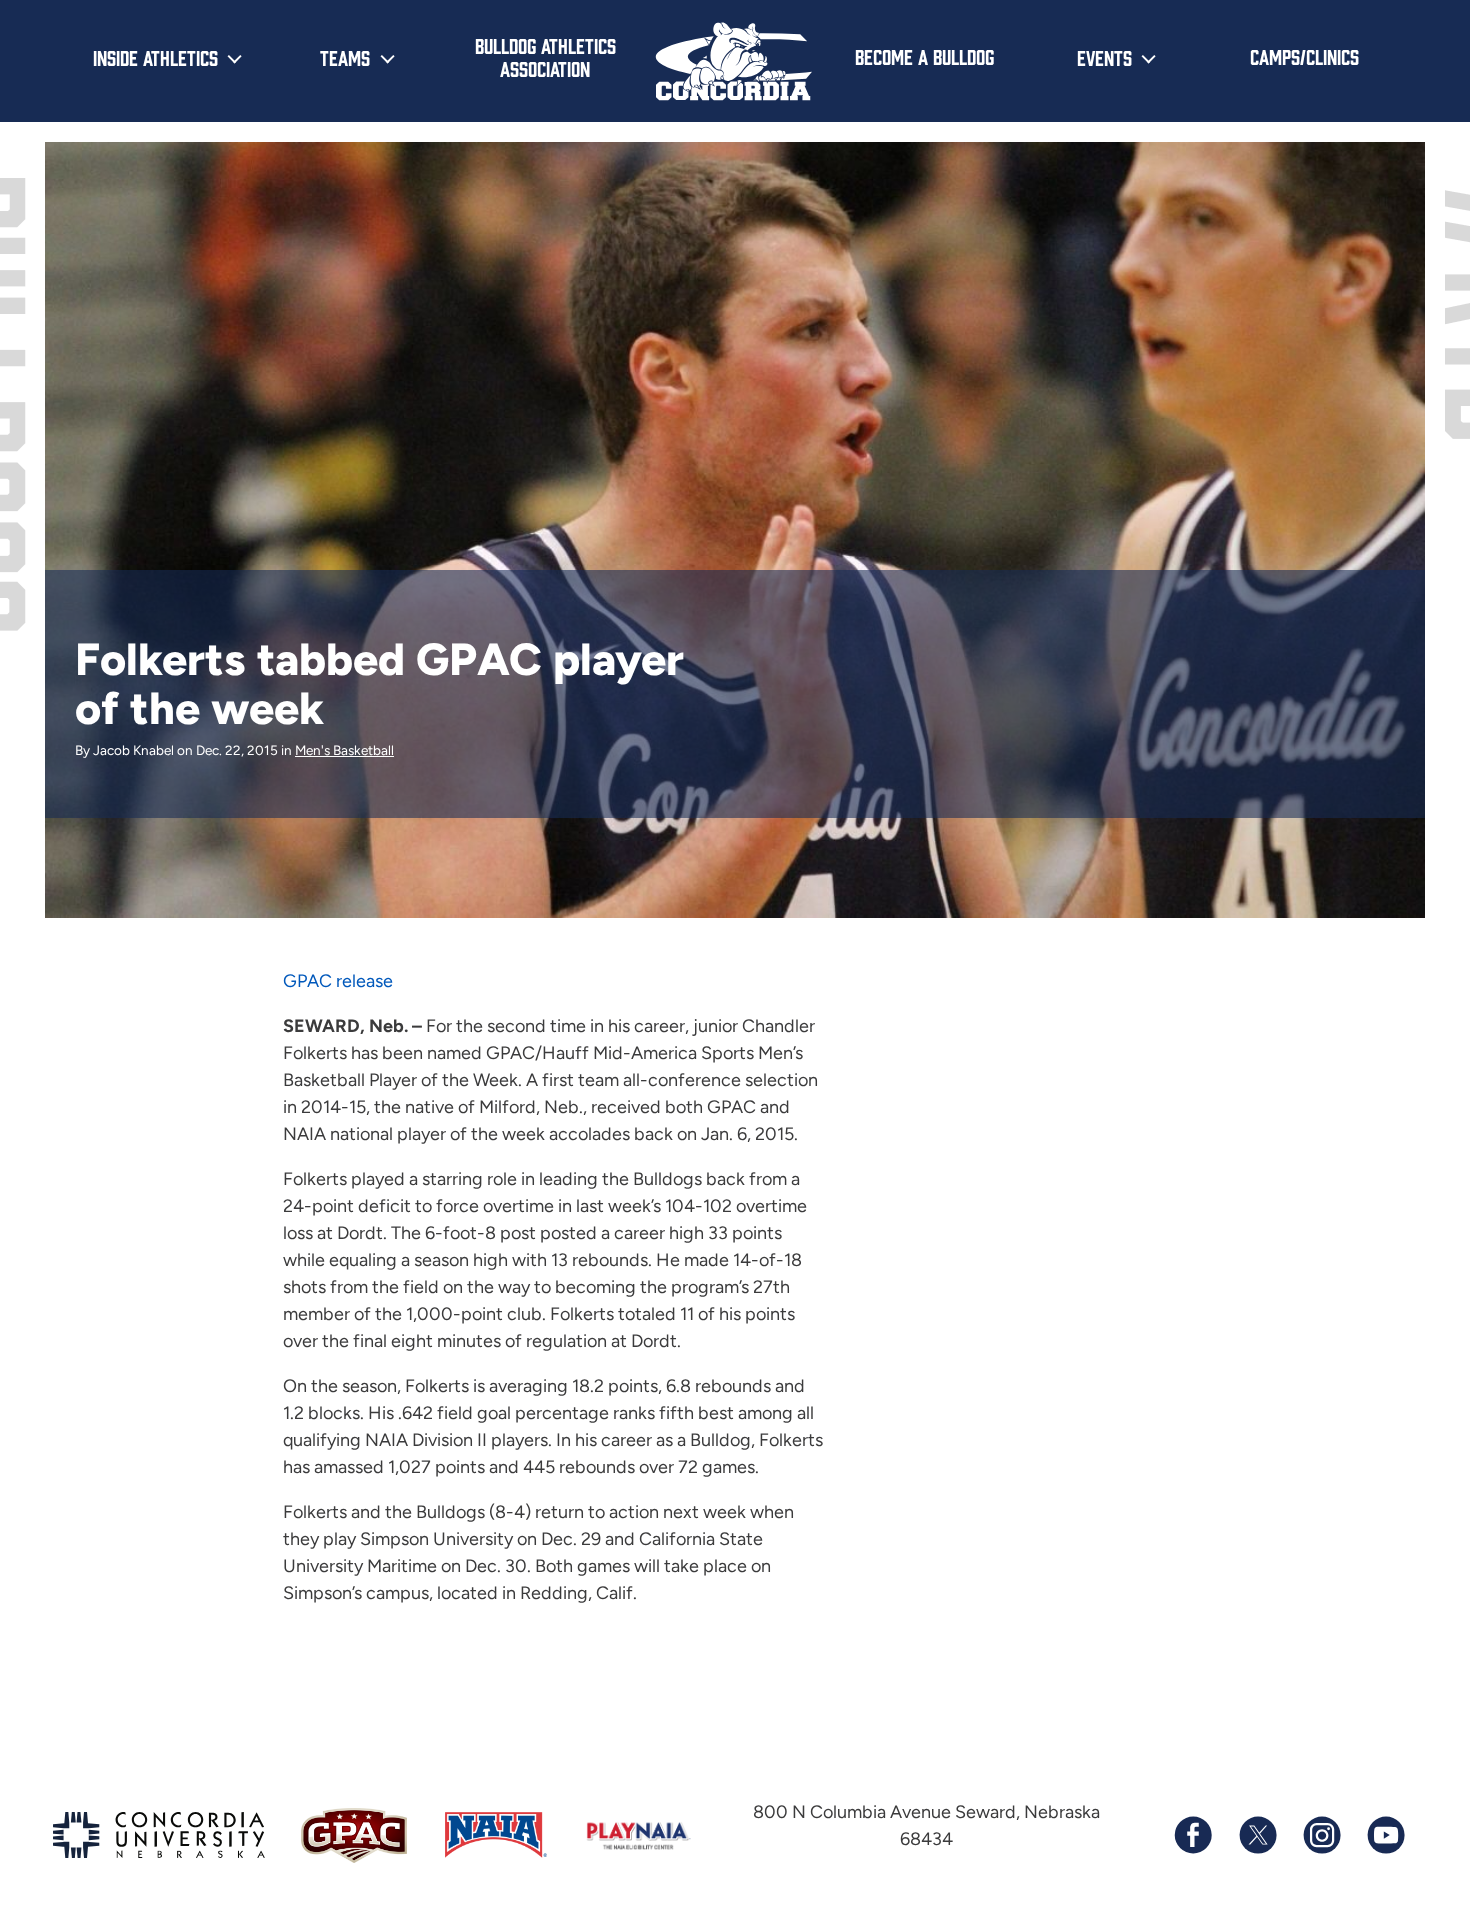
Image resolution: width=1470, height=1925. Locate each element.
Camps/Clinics (1304, 56)
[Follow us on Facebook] (1193, 1835)
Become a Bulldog (924, 56)
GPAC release (338, 981)
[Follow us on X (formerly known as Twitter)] (1257, 1835)
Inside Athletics (155, 57)
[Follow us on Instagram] (1321, 1835)
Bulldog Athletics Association (545, 56)
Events (1104, 57)
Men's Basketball (344, 750)
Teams (345, 57)
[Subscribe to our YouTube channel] (1385, 1835)
